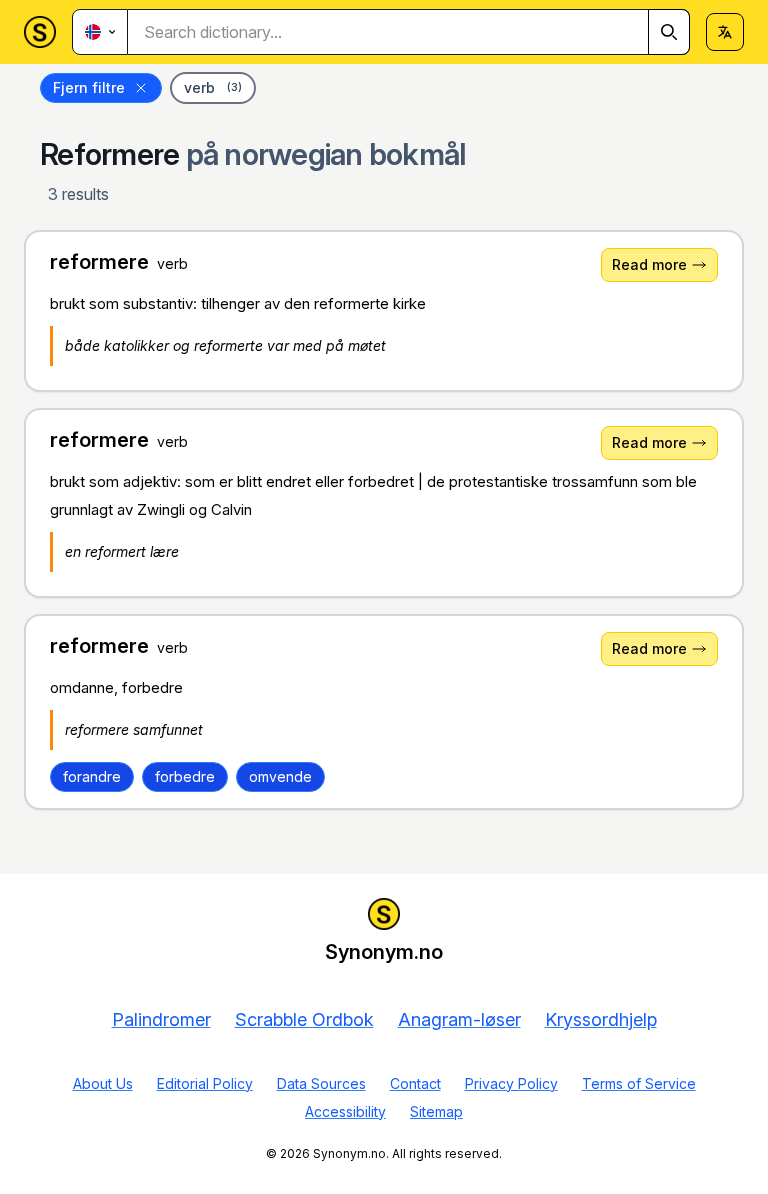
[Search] (669, 32)
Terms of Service (639, 1083)
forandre (92, 776)
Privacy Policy (511, 1083)
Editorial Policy (205, 1083)
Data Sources (321, 1083)
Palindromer (161, 1019)
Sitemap (436, 1111)
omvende (280, 776)
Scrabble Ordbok (304, 1019)
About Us (103, 1083)
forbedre (185, 776)
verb (213, 87)
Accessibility (345, 1111)
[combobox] (409, 32)
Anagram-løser (459, 1019)
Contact (415, 1083)
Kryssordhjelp (601, 1019)
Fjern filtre (89, 87)
